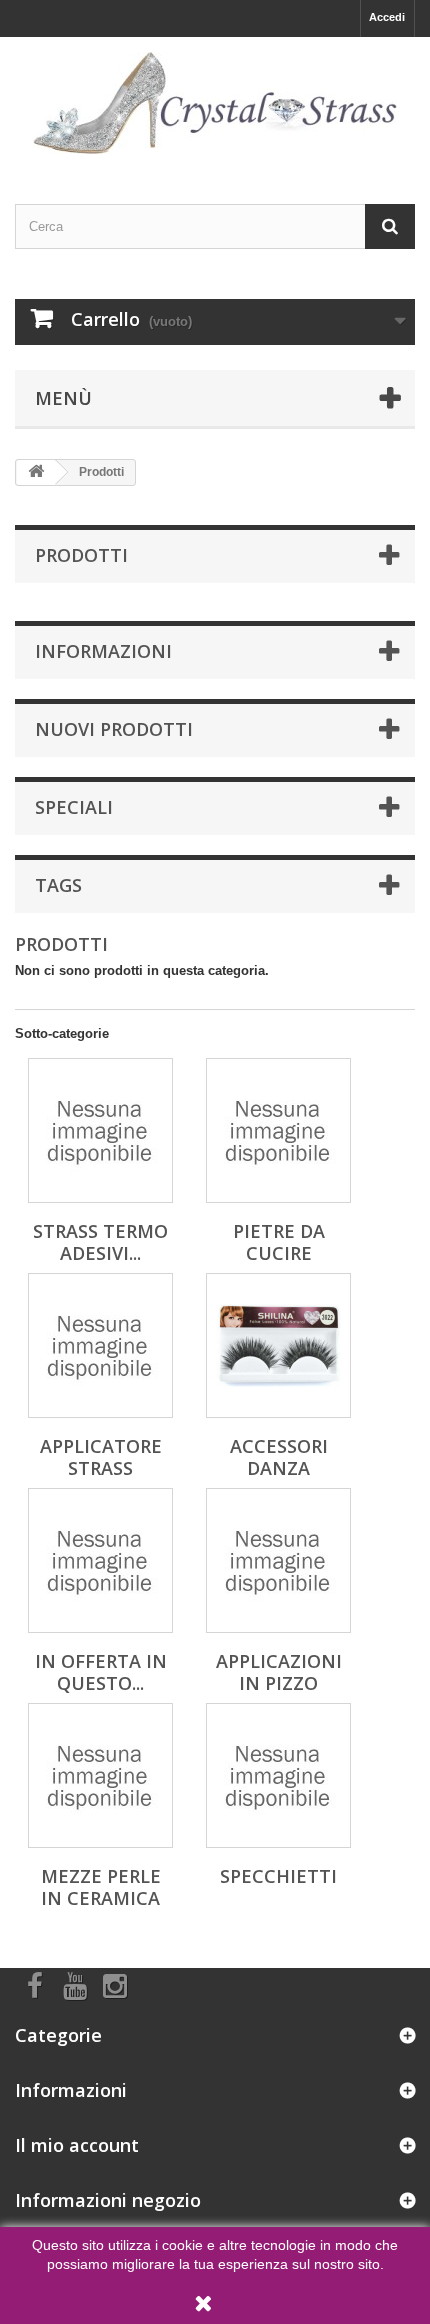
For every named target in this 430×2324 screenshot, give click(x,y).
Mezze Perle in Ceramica (101, 1887)
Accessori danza (279, 1457)
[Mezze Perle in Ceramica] (100, 1775)
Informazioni (103, 651)
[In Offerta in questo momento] (100, 1560)
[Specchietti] (278, 1775)
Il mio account (77, 2145)
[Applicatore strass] (100, 1345)
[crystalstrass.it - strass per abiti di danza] (215, 103)
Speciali (74, 807)
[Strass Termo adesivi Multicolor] (100, 1130)
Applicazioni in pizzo (279, 1672)
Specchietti (278, 1876)
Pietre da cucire (279, 1242)
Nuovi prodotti (114, 729)
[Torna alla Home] (36, 472)
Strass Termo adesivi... (100, 1242)
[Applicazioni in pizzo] (278, 1560)
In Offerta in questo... (101, 1672)
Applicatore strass (101, 1457)
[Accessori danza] (278, 1345)
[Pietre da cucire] (278, 1130)
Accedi (387, 17)
